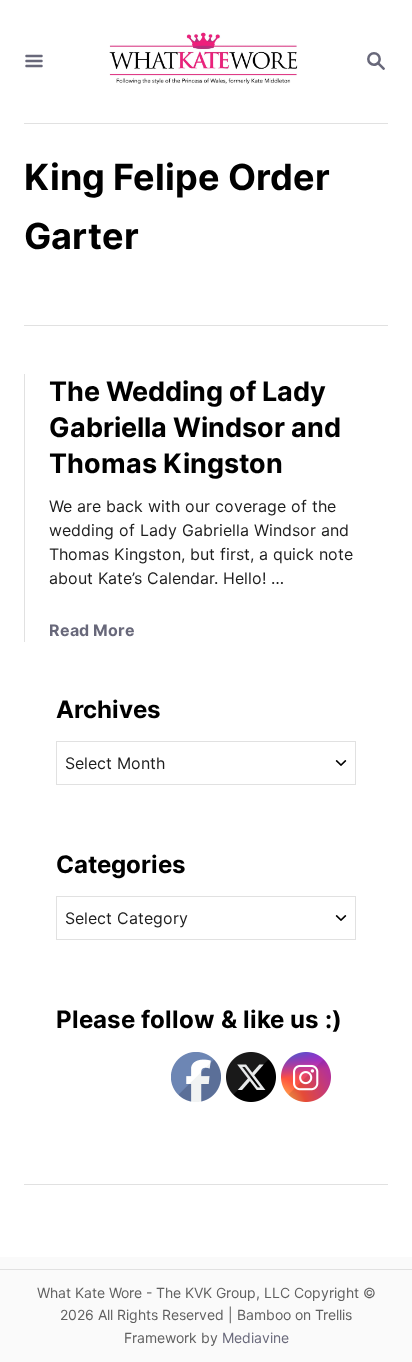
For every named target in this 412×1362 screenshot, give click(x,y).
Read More (92, 630)
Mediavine (255, 1337)
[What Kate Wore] (204, 61)
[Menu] (34, 62)
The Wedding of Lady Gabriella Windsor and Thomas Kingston (195, 427)
